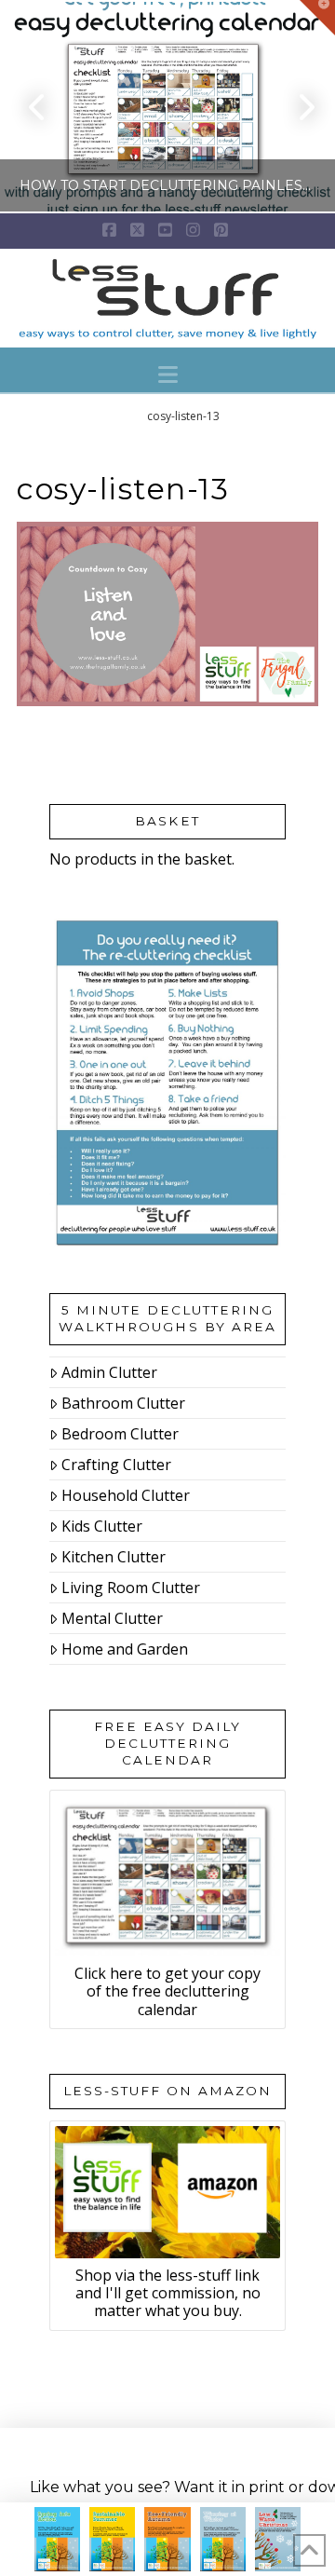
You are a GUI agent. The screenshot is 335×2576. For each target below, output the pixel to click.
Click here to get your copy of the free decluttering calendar (167, 1991)
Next (295, 107)
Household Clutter (126, 1495)
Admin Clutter (109, 1372)
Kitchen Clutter (114, 1557)
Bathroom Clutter (123, 1403)
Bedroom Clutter (120, 1434)
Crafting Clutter (116, 1465)
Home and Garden (125, 1649)
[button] (168, 375)
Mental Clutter (112, 1618)
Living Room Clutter (131, 1588)
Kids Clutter (102, 1526)
